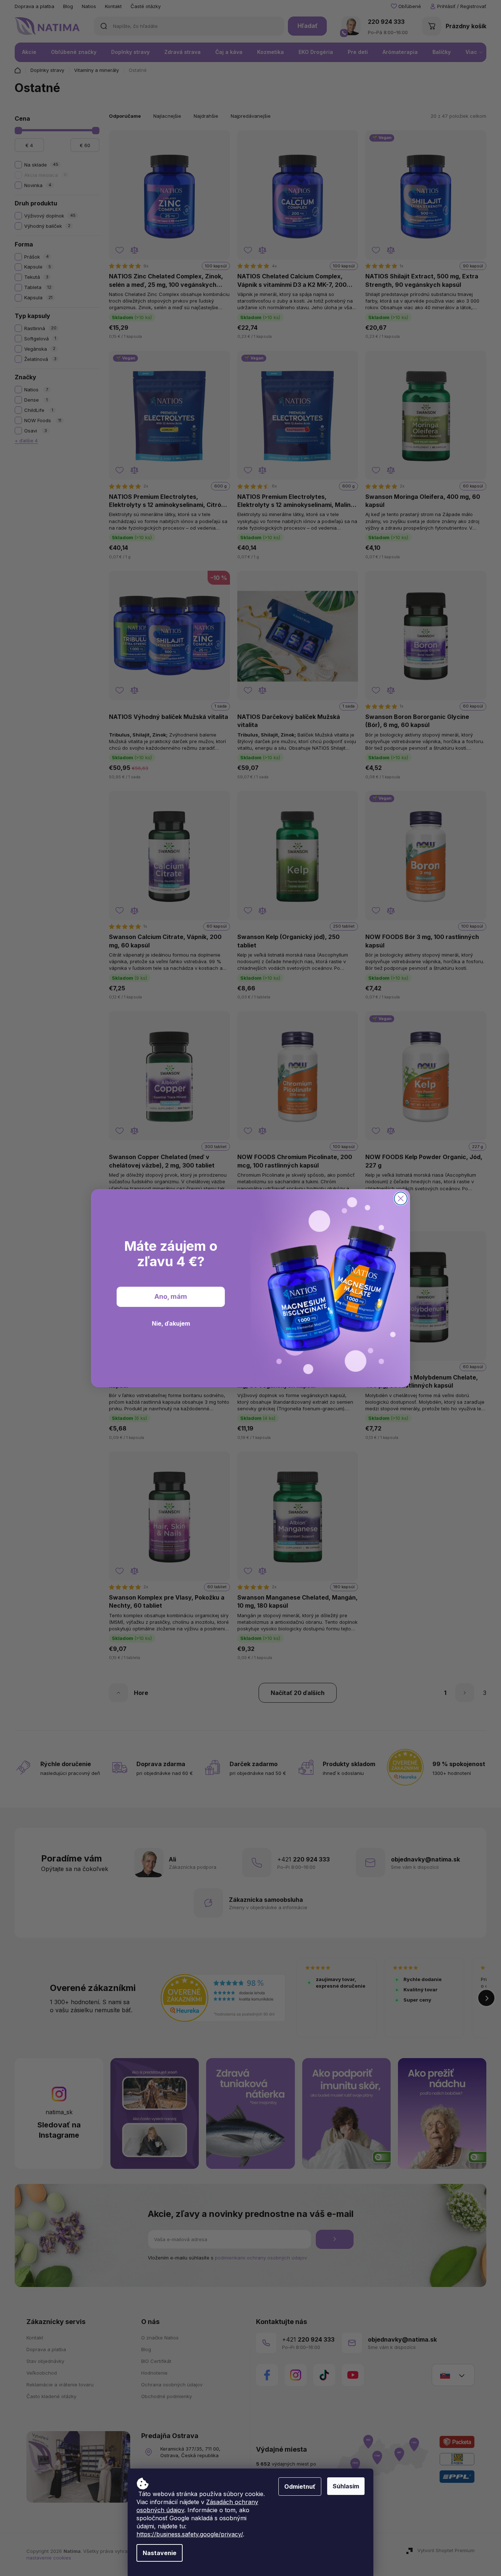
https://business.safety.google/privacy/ (190, 2534)
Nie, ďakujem (171, 1323)
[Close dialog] (401, 1199)
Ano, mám (171, 1296)
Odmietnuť (300, 2487)
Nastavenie (160, 2553)
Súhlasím (346, 2486)
